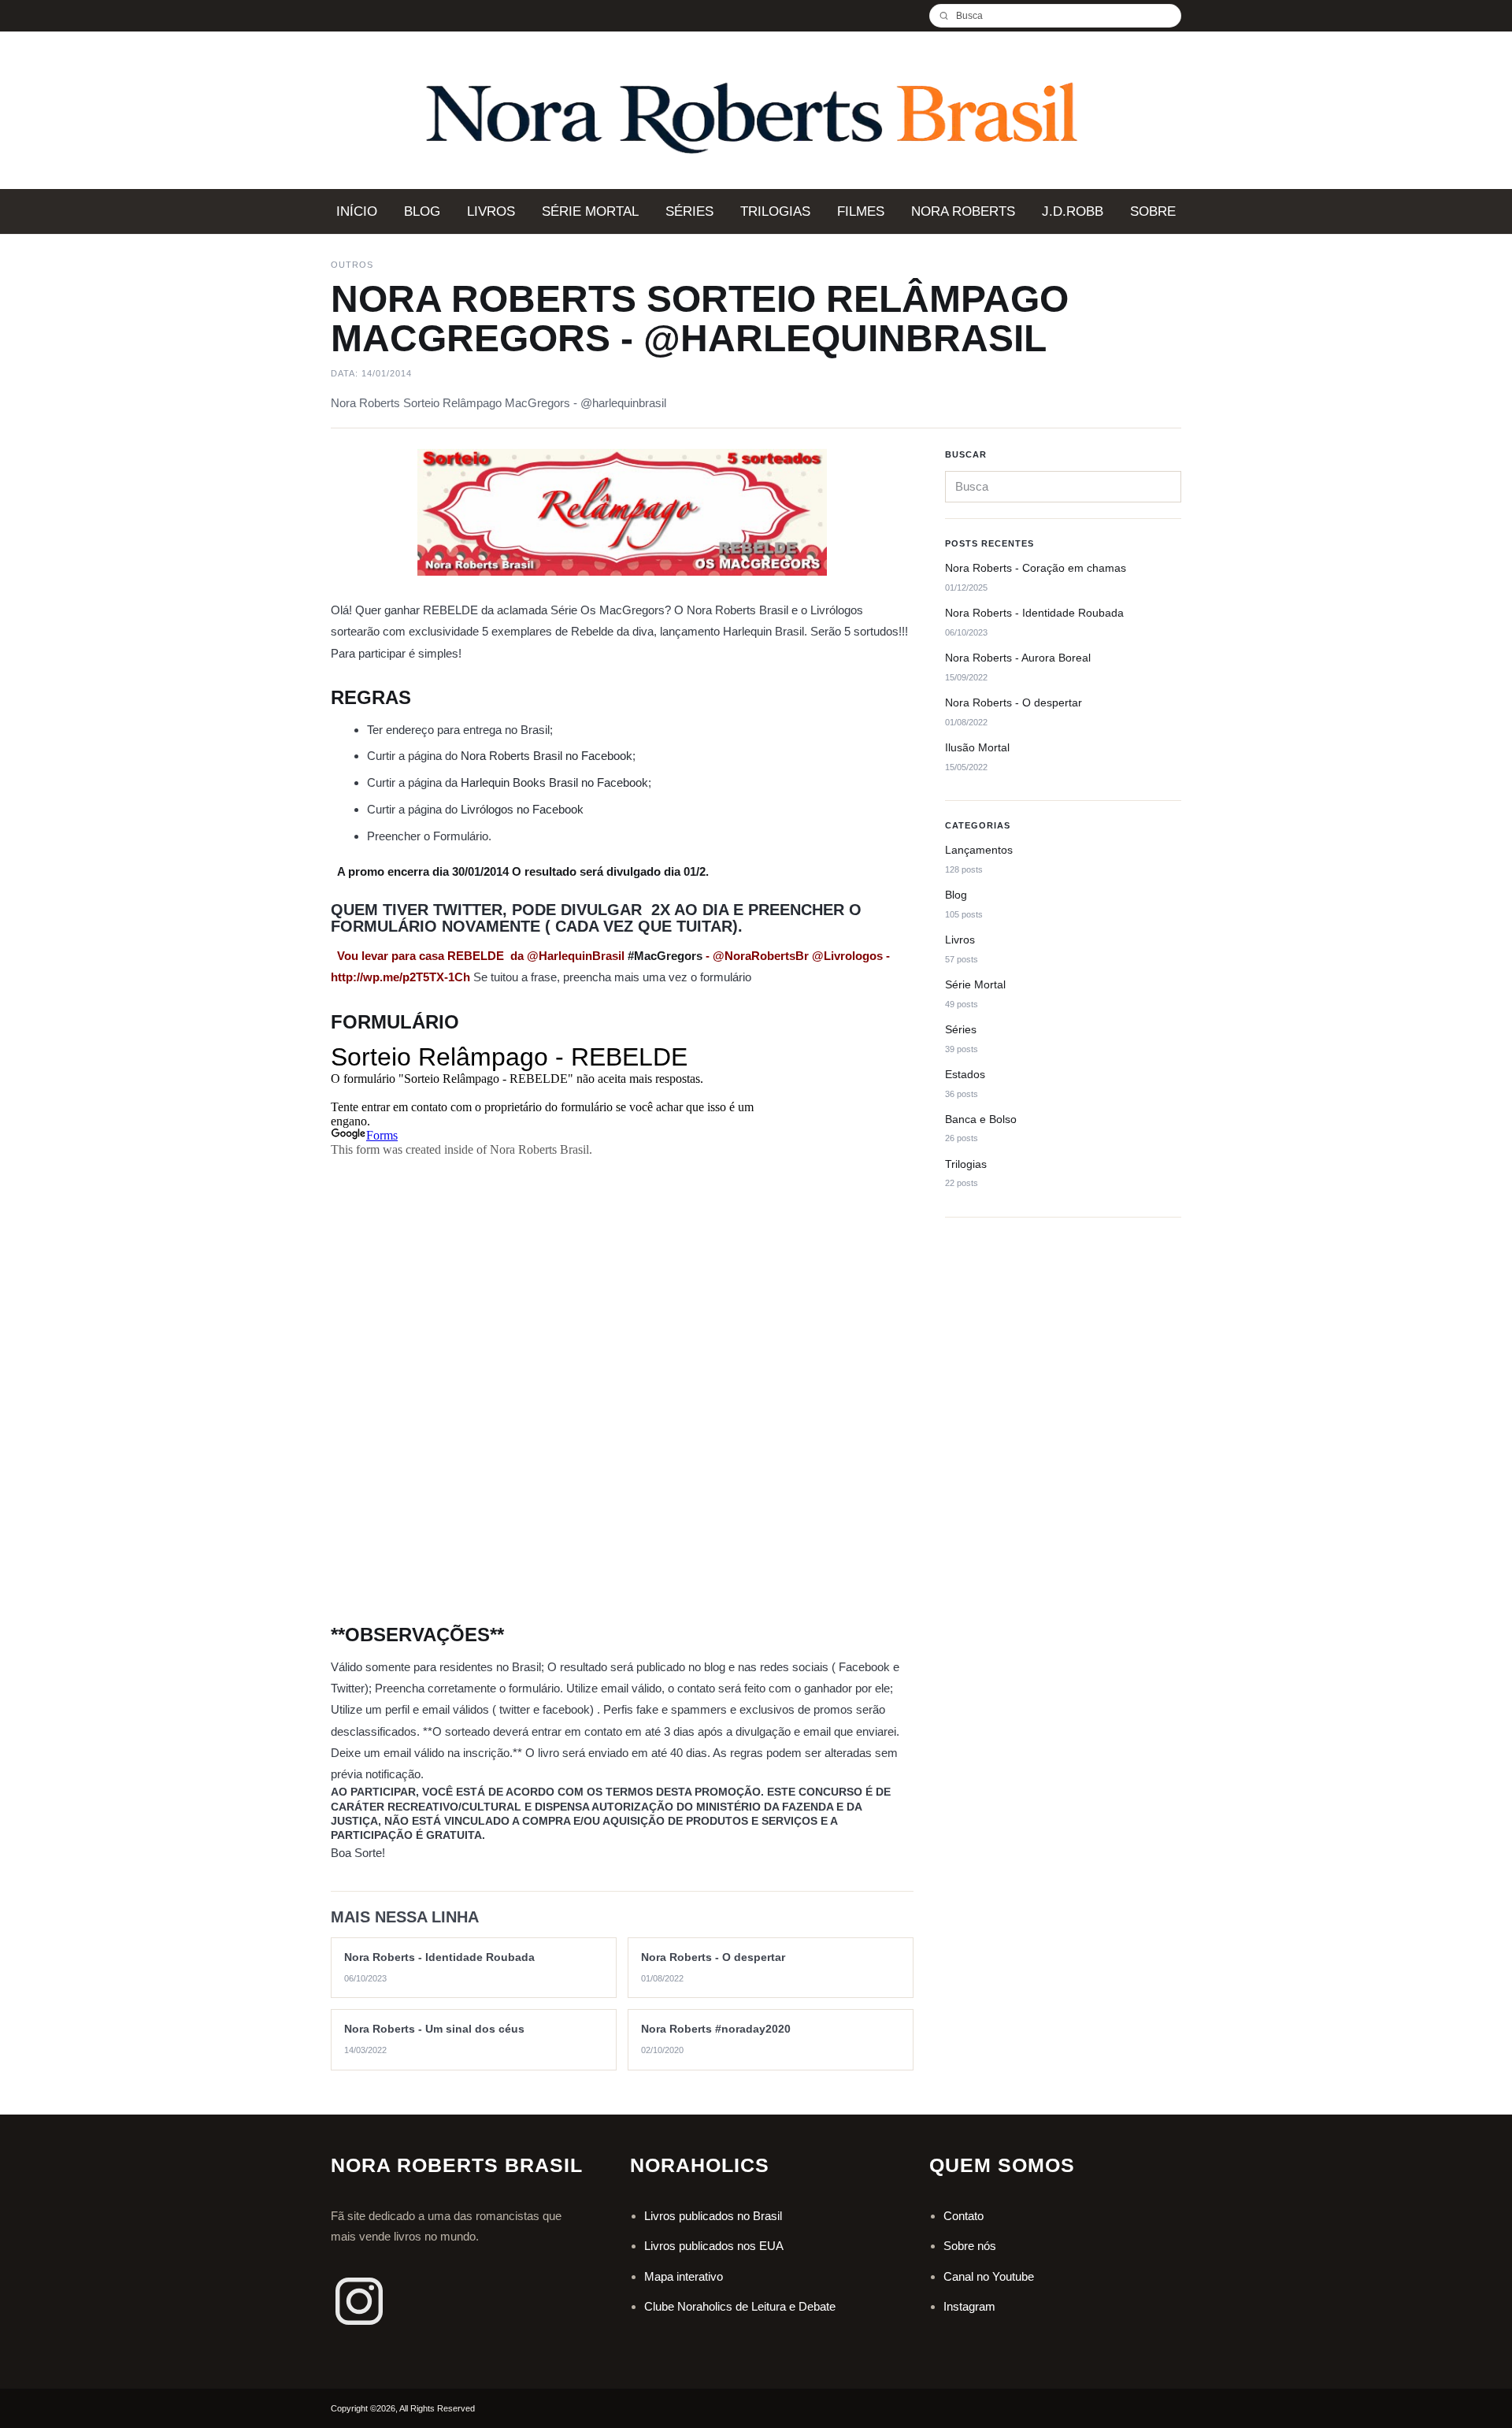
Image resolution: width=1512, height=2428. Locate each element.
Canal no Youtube (989, 2276)
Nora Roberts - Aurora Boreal (1018, 658)
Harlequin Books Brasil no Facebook (554, 782)
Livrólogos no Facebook (522, 809)
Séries (961, 1029)
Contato (964, 2216)
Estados (965, 1074)
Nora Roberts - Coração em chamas (1036, 569)
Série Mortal (975, 984)
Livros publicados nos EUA (714, 2246)
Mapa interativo (684, 2276)
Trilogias (966, 1164)
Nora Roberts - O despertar (1014, 702)
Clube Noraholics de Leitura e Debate (740, 2306)
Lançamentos (979, 850)
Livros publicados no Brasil (713, 2216)
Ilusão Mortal (977, 747)
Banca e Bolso (981, 1119)
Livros (960, 940)
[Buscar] (950, 16)
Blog (956, 895)
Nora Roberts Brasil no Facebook (547, 756)
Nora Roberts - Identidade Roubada (1034, 613)
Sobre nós (970, 2246)
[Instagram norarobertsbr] (359, 2301)
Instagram (969, 2306)
